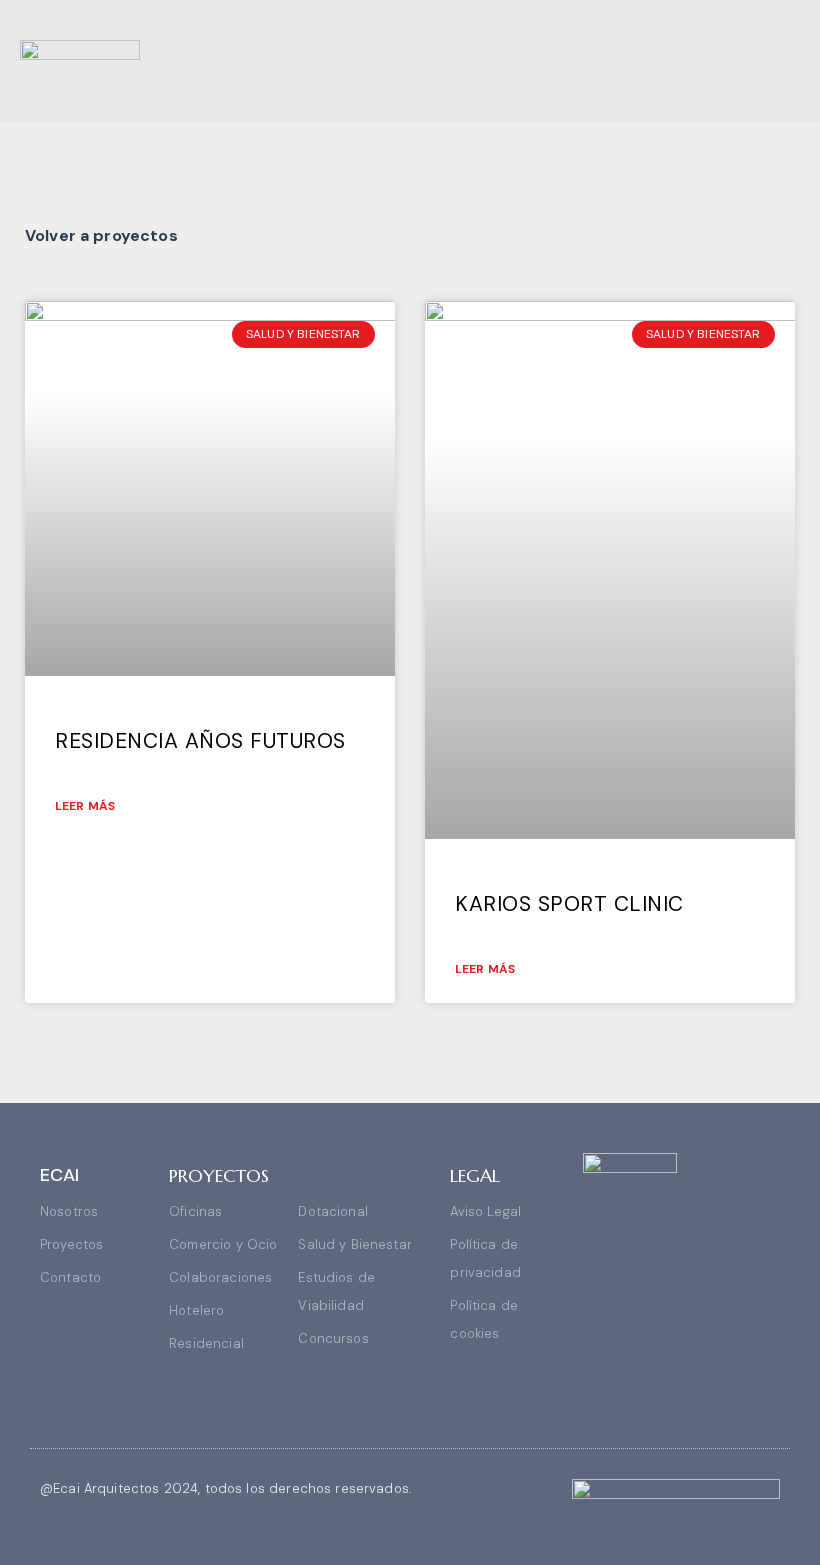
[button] (786, 61)
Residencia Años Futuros (200, 741)
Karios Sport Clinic (569, 904)
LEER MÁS (85, 806)
